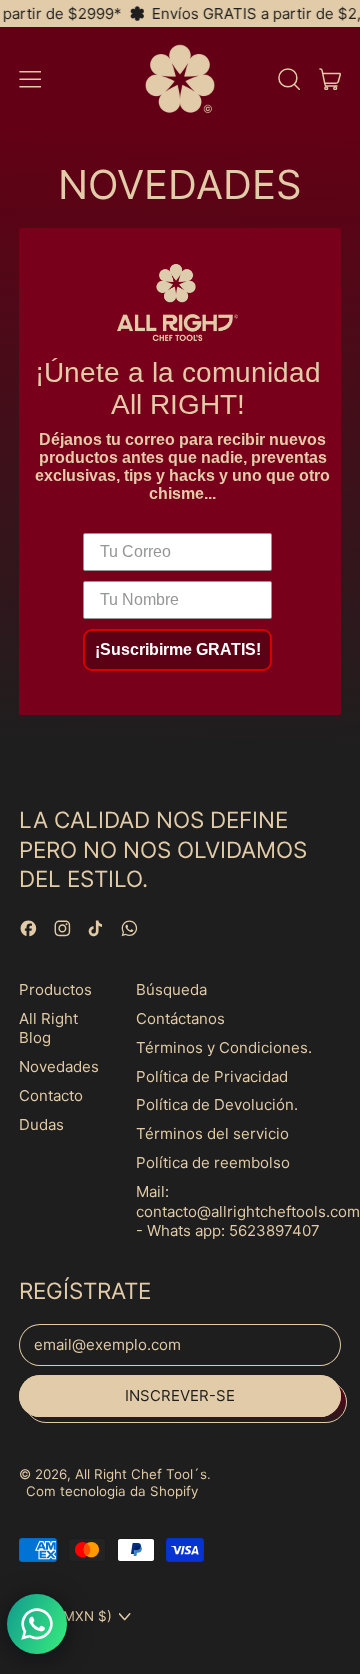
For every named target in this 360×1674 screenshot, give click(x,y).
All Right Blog (48, 1028)
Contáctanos (180, 1018)
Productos (55, 989)
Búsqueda (171, 989)
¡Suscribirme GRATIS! (178, 649)
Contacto (51, 1095)
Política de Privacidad (212, 1076)
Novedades (59, 1066)
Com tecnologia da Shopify (112, 1491)
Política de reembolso (213, 1162)
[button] (288, 79)
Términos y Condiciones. (224, 1047)
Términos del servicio (212, 1133)
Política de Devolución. (217, 1104)
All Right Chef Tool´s (141, 1474)
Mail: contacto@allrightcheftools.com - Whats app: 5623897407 (248, 1211)
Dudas (41, 1124)
